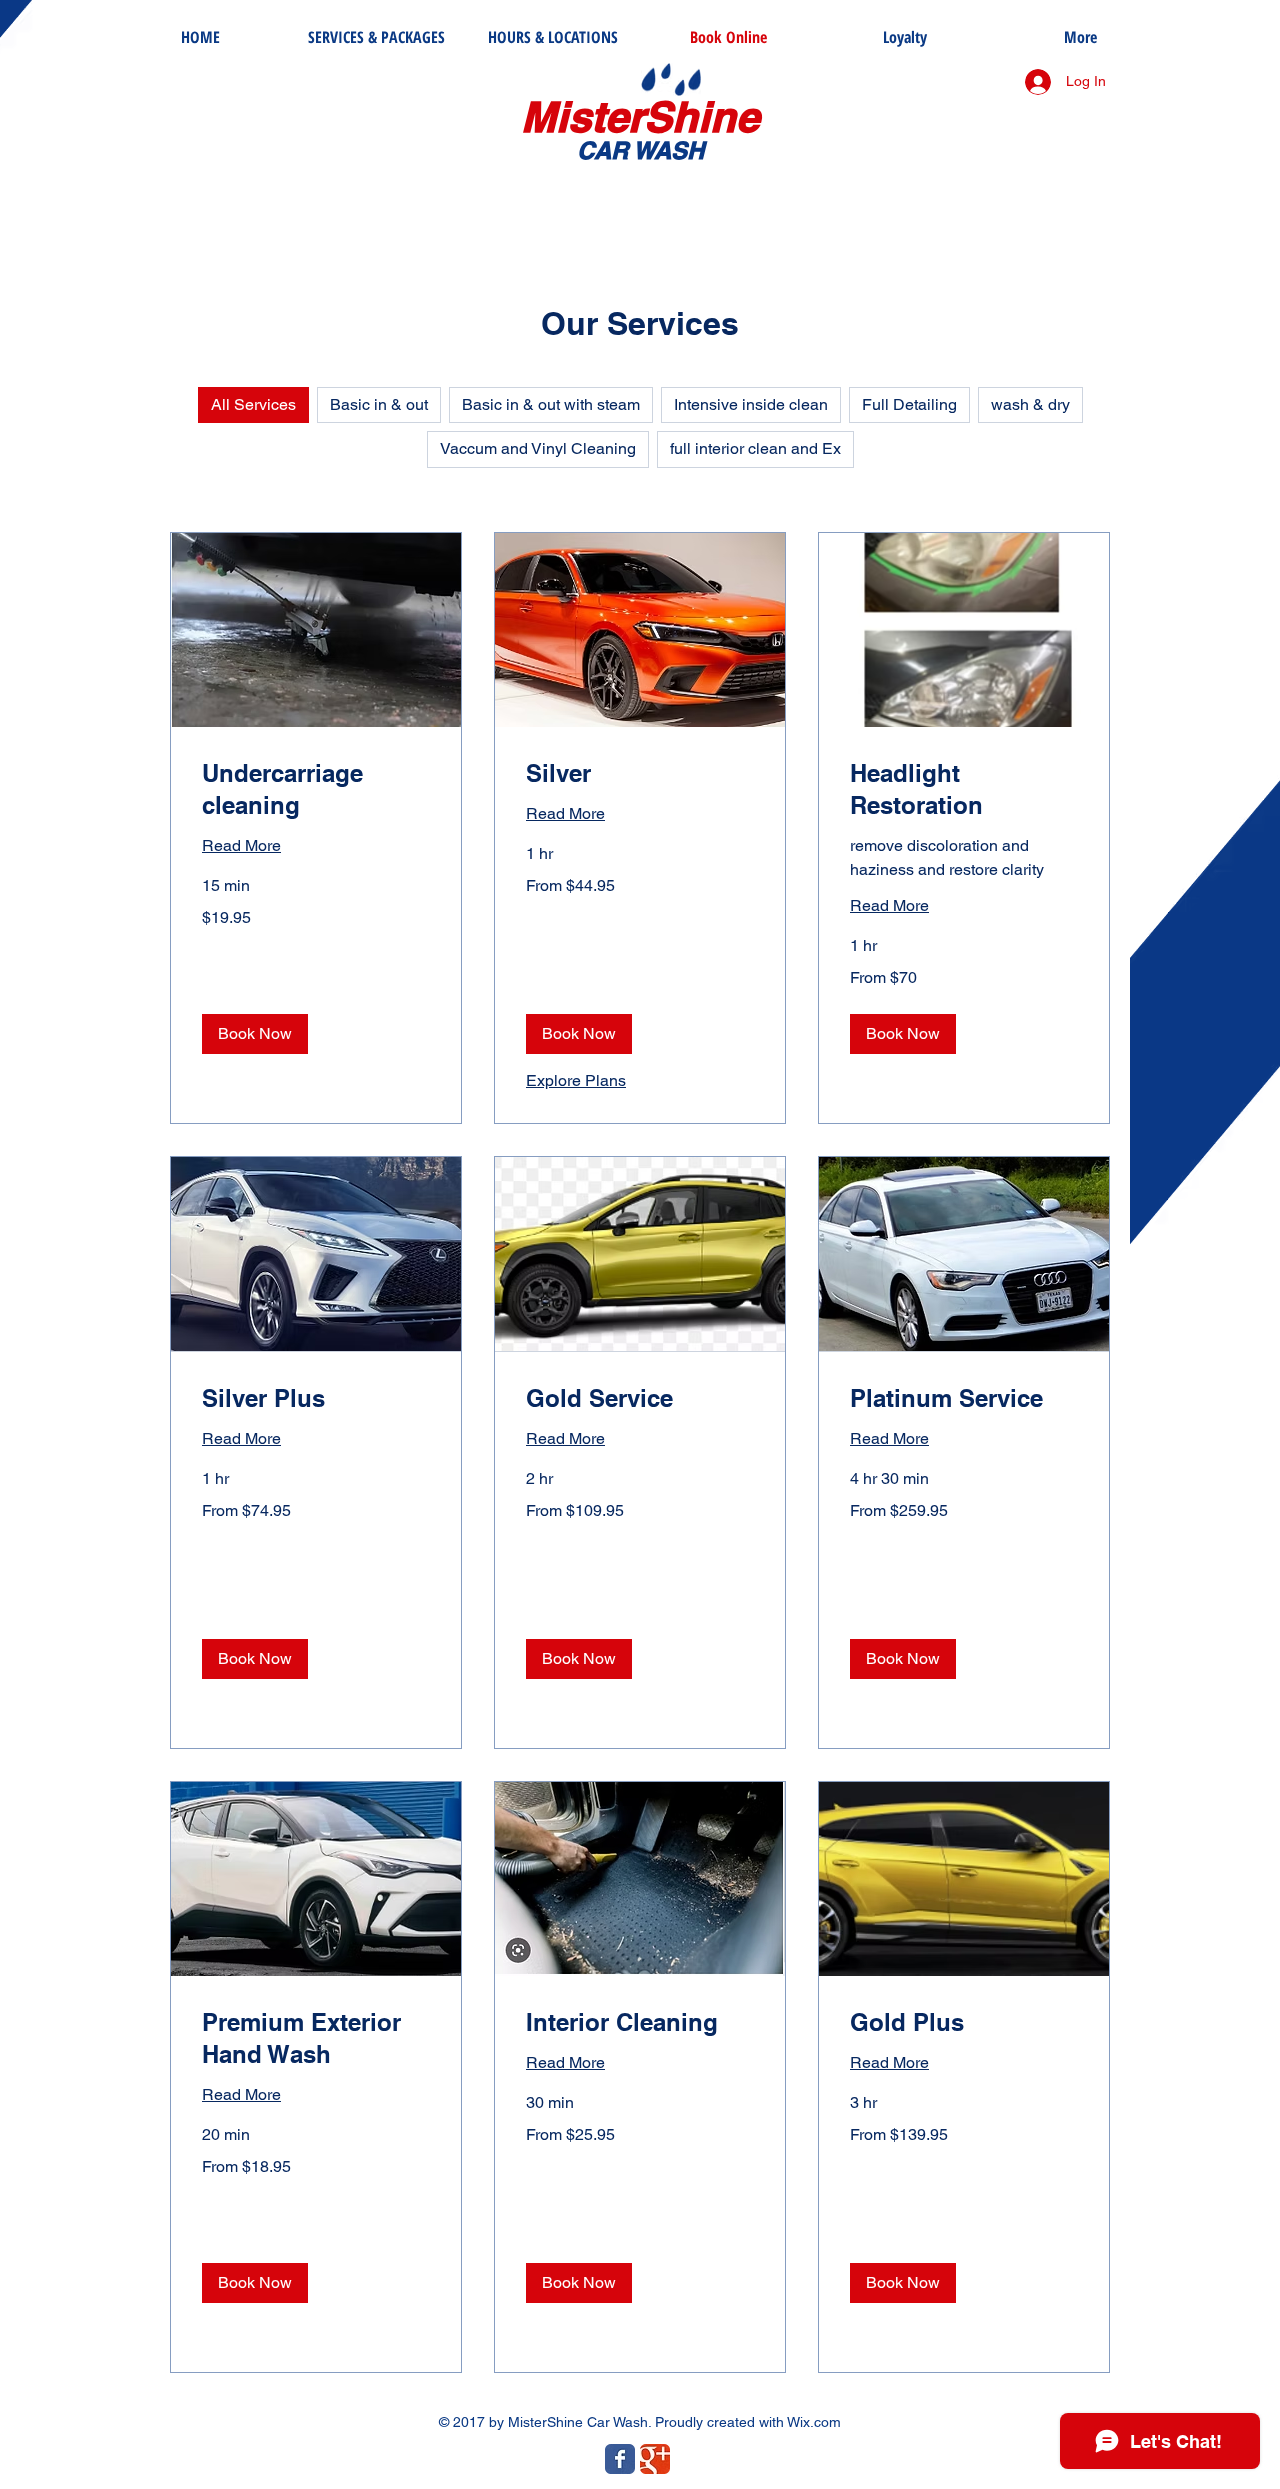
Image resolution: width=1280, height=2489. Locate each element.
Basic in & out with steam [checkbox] (551, 404)
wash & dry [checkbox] (1030, 404)
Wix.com (814, 2422)
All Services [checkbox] (253, 404)
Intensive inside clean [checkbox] (751, 404)
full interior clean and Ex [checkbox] (755, 448)
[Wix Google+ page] (655, 2459)
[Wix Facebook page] (620, 2459)
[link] (316, 790)
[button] (255, 1034)
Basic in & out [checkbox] (379, 404)
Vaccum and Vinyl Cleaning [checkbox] (538, 448)
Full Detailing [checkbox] (909, 404)
